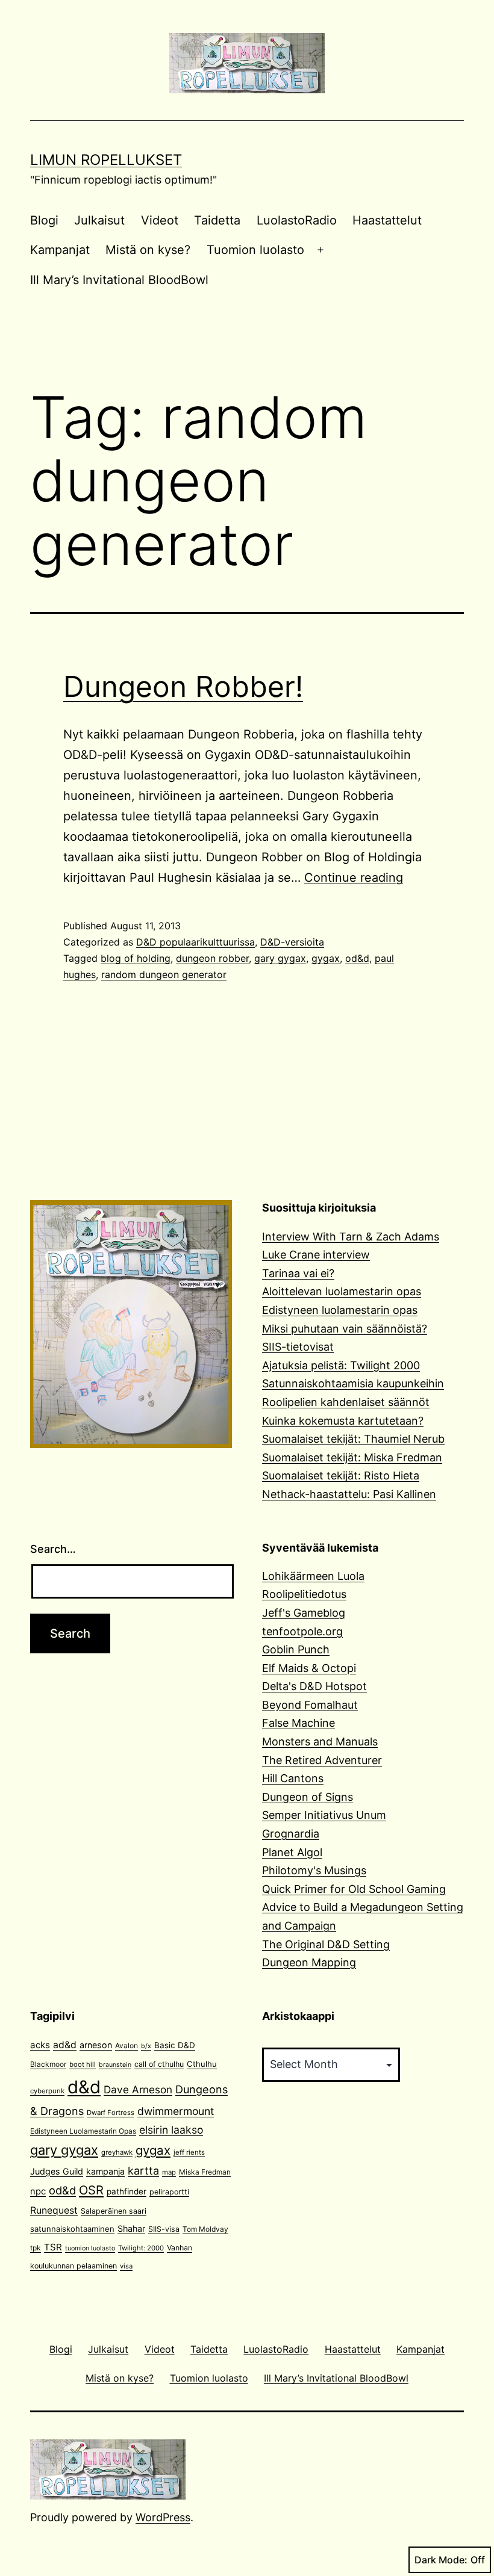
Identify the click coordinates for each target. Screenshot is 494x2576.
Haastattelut (387, 220)
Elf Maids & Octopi (309, 1668)
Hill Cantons (293, 1778)
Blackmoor (48, 2064)
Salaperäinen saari (114, 2211)
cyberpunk (47, 2091)
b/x (146, 2046)
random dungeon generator (164, 974)
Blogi (44, 220)
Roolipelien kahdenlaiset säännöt (346, 1402)
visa (126, 2266)
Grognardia (291, 1834)
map (169, 2172)
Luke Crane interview (316, 1255)
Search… (53, 1549)
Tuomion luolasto (255, 250)
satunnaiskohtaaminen (72, 2229)
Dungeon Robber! (183, 686)
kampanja (105, 2171)
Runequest (54, 2210)
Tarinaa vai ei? (298, 1273)
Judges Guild (57, 2171)
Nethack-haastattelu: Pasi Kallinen (349, 1494)
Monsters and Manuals (320, 1742)
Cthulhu (202, 2064)
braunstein (115, 2065)
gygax (326, 958)
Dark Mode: (441, 2560)
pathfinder (127, 2191)
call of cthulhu (159, 2064)
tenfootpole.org (302, 1631)
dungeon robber (212, 958)
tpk (36, 2248)
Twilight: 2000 (141, 2248)
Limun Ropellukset (106, 160)
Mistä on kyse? (148, 250)
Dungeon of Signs (308, 1797)
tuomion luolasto (90, 2248)
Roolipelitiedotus (304, 1594)
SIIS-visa (164, 2229)
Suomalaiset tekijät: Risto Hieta (341, 1475)
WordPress (163, 2517)
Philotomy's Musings (314, 1870)
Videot (160, 220)
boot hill (83, 2064)
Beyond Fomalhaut (310, 1705)
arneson (96, 2045)
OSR (91, 2190)
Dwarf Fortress (111, 2113)
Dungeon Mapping (309, 1962)
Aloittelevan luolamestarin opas (342, 1291)
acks (40, 2045)
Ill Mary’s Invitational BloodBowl (119, 280)
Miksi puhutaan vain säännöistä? (345, 1329)
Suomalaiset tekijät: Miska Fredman (352, 1457)
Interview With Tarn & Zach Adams (351, 1237)
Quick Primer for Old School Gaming (354, 1889)
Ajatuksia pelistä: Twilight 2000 (341, 1365)
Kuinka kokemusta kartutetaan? (343, 1421)
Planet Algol (292, 1852)
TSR (53, 2247)
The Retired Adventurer (322, 1760)
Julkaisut (99, 220)
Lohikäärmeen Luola (313, 1576)
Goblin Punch (296, 1649)
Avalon (127, 2045)
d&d (84, 2087)
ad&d (65, 2045)
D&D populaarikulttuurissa (195, 942)
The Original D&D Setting (326, 1944)
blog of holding (136, 958)
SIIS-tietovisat (298, 1347)
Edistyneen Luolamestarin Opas (83, 2131)
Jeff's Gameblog (304, 1613)
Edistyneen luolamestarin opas (340, 1310)
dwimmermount (176, 2111)
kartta (143, 2171)
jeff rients (189, 2152)
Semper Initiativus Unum (324, 1815)
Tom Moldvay (205, 2229)
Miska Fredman (205, 2172)
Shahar (131, 2228)
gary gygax (280, 958)
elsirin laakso (171, 2130)
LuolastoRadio (297, 220)
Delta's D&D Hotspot (314, 1686)
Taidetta (217, 220)
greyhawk (117, 2152)
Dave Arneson (138, 2089)
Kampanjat (60, 250)
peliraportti (169, 2192)
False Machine (299, 1723)
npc (38, 2191)
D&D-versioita (292, 942)
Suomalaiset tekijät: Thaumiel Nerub (353, 1439)
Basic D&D (175, 2045)
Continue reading (354, 878)
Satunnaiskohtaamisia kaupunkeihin (353, 1383)
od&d (357, 958)
